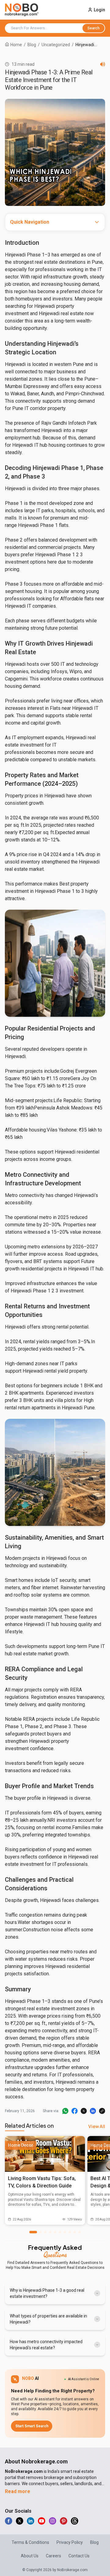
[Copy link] (102, 2111)
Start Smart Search (32, 2426)
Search (94, 28)
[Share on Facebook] (75, 2111)
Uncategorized (56, 45)
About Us (30, 2556)
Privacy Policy (70, 2542)
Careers (53, 2556)
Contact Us (79, 2556)
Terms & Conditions (30, 2542)
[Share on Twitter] (84, 2111)
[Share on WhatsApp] (65, 2111)
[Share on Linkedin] (93, 2111)
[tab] (33, 2232)
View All (97, 2126)
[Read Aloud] (103, 64)
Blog (32, 45)
